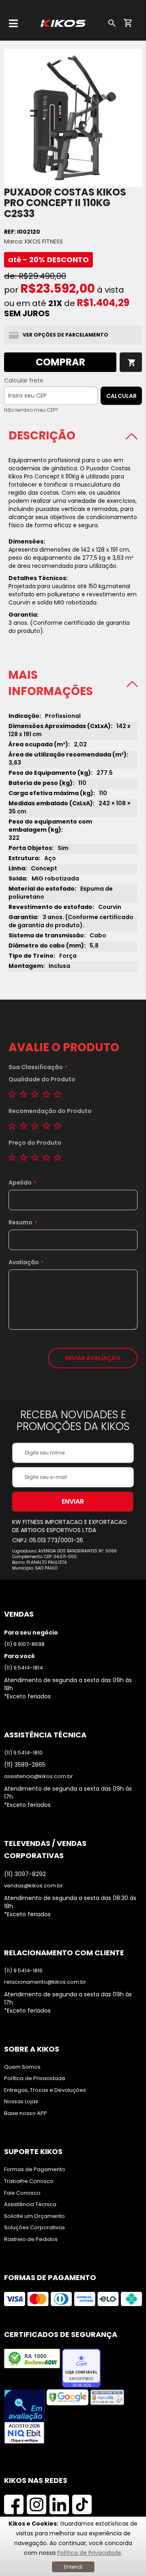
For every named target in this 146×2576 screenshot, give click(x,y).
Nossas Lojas (21, 2102)
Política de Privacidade (89, 2553)
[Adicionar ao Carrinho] (131, 362)
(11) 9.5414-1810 (23, 1753)
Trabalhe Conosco (29, 2181)
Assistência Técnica (30, 2204)
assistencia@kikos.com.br (39, 1776)
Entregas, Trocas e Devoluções (45, 2090)
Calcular (121, 396)
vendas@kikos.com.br (33, 1886)
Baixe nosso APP (26, 2113)
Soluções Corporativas (34, 2228)
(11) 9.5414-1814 (24, 1668)
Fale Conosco (22, 2193)
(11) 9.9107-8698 (24, 1644)
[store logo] (63, 23)
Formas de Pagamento (35, 2169)
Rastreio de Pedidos (31, 2239)
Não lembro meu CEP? (31, 410)
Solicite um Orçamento (34, 2216)
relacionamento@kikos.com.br (45, 1982)
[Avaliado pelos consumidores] (24, 2418)
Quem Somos (22, 2067)
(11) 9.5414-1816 (23, 1971)
